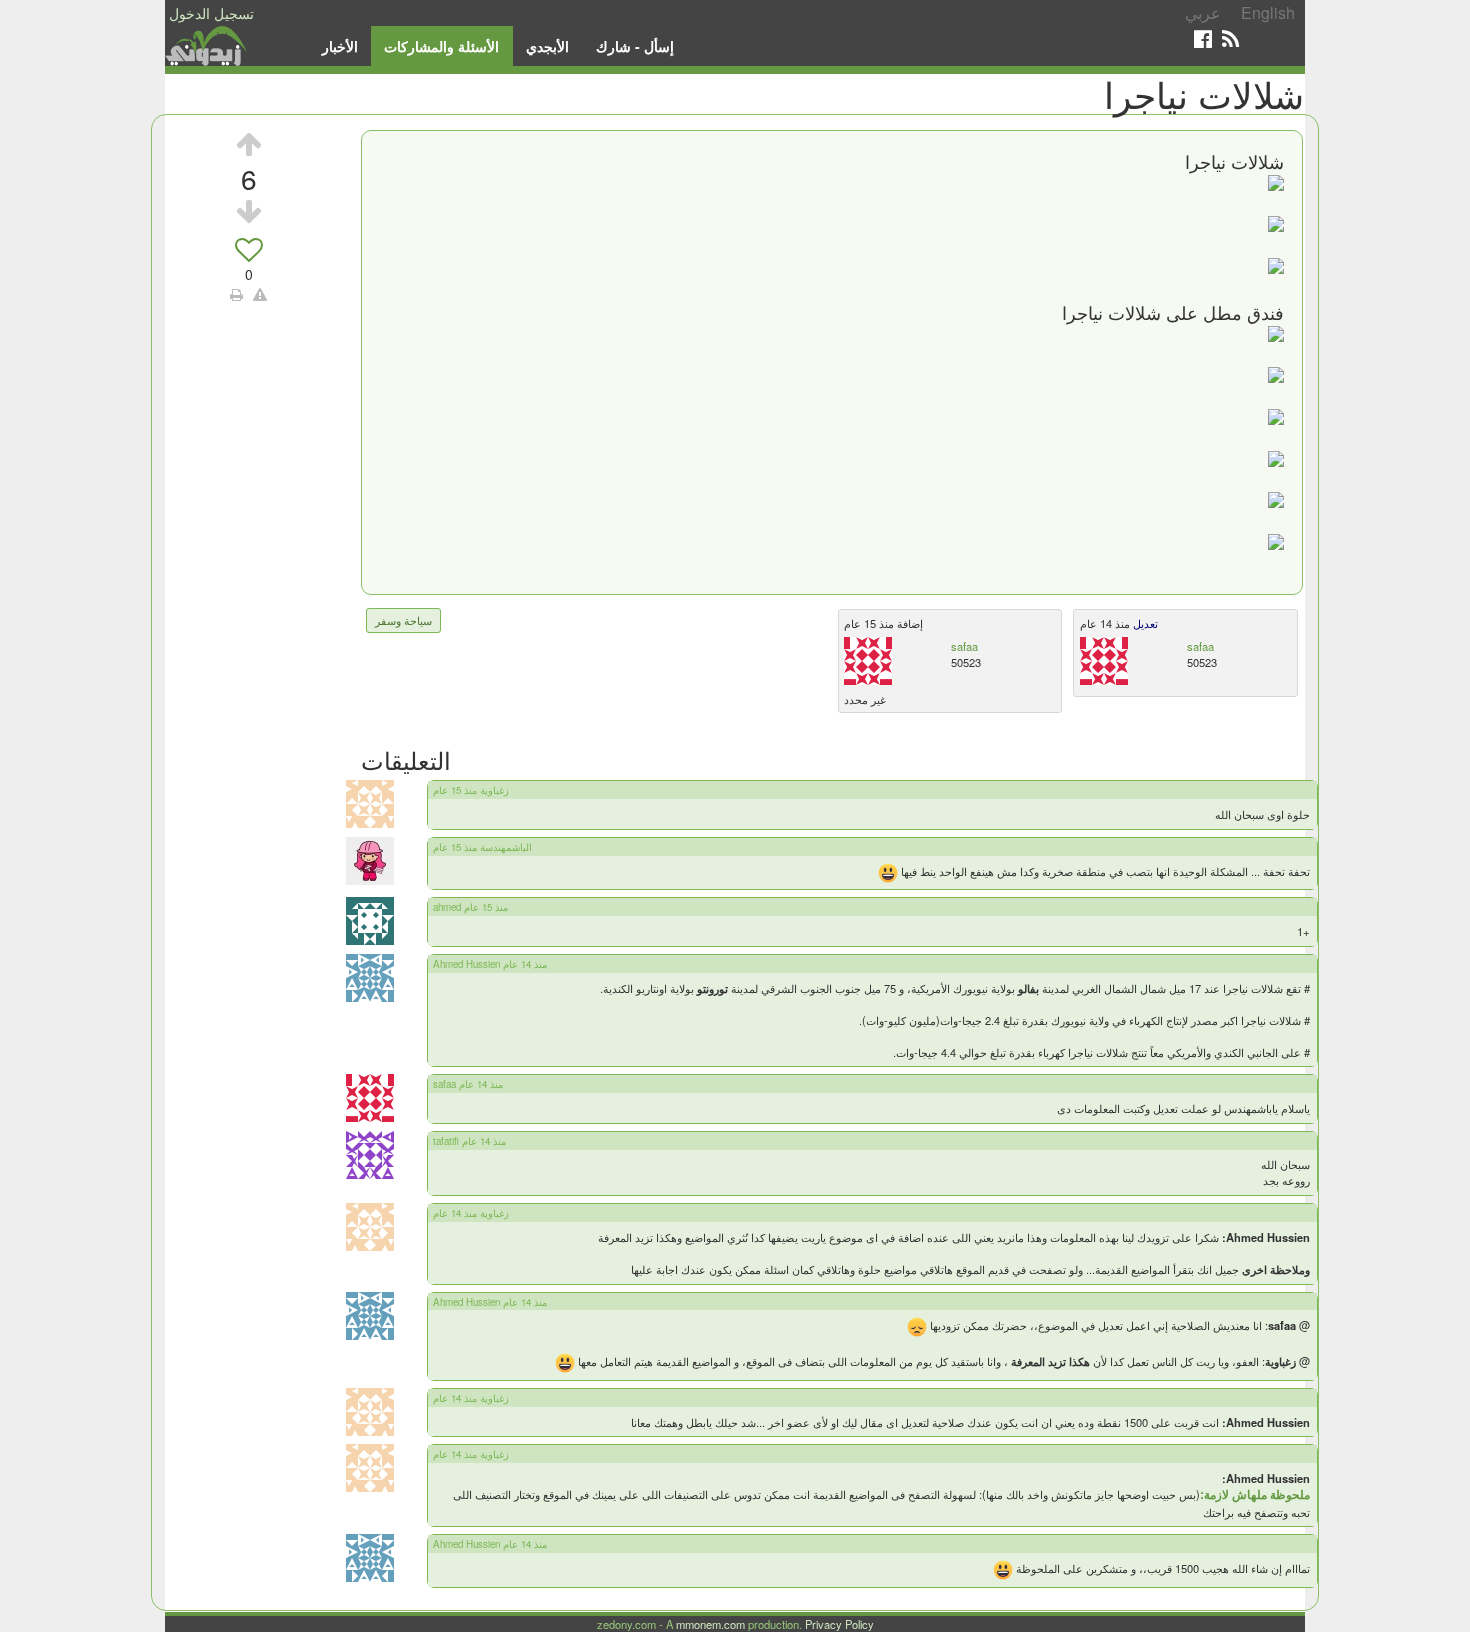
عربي (1203, 12)
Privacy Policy (839, 1624)
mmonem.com (710, 1624)
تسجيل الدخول (211, 13)
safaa (964, 646)
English (1268, 12)
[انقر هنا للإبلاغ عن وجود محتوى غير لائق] (260, 294)
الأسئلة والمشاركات (441, 46)
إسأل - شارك (635, 46)
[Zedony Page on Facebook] (1203, 38)
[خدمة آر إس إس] (1230, 38)
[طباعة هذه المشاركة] (236, 294)
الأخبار (340, 46)
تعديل (1144, 623)
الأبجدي (547, 46)
